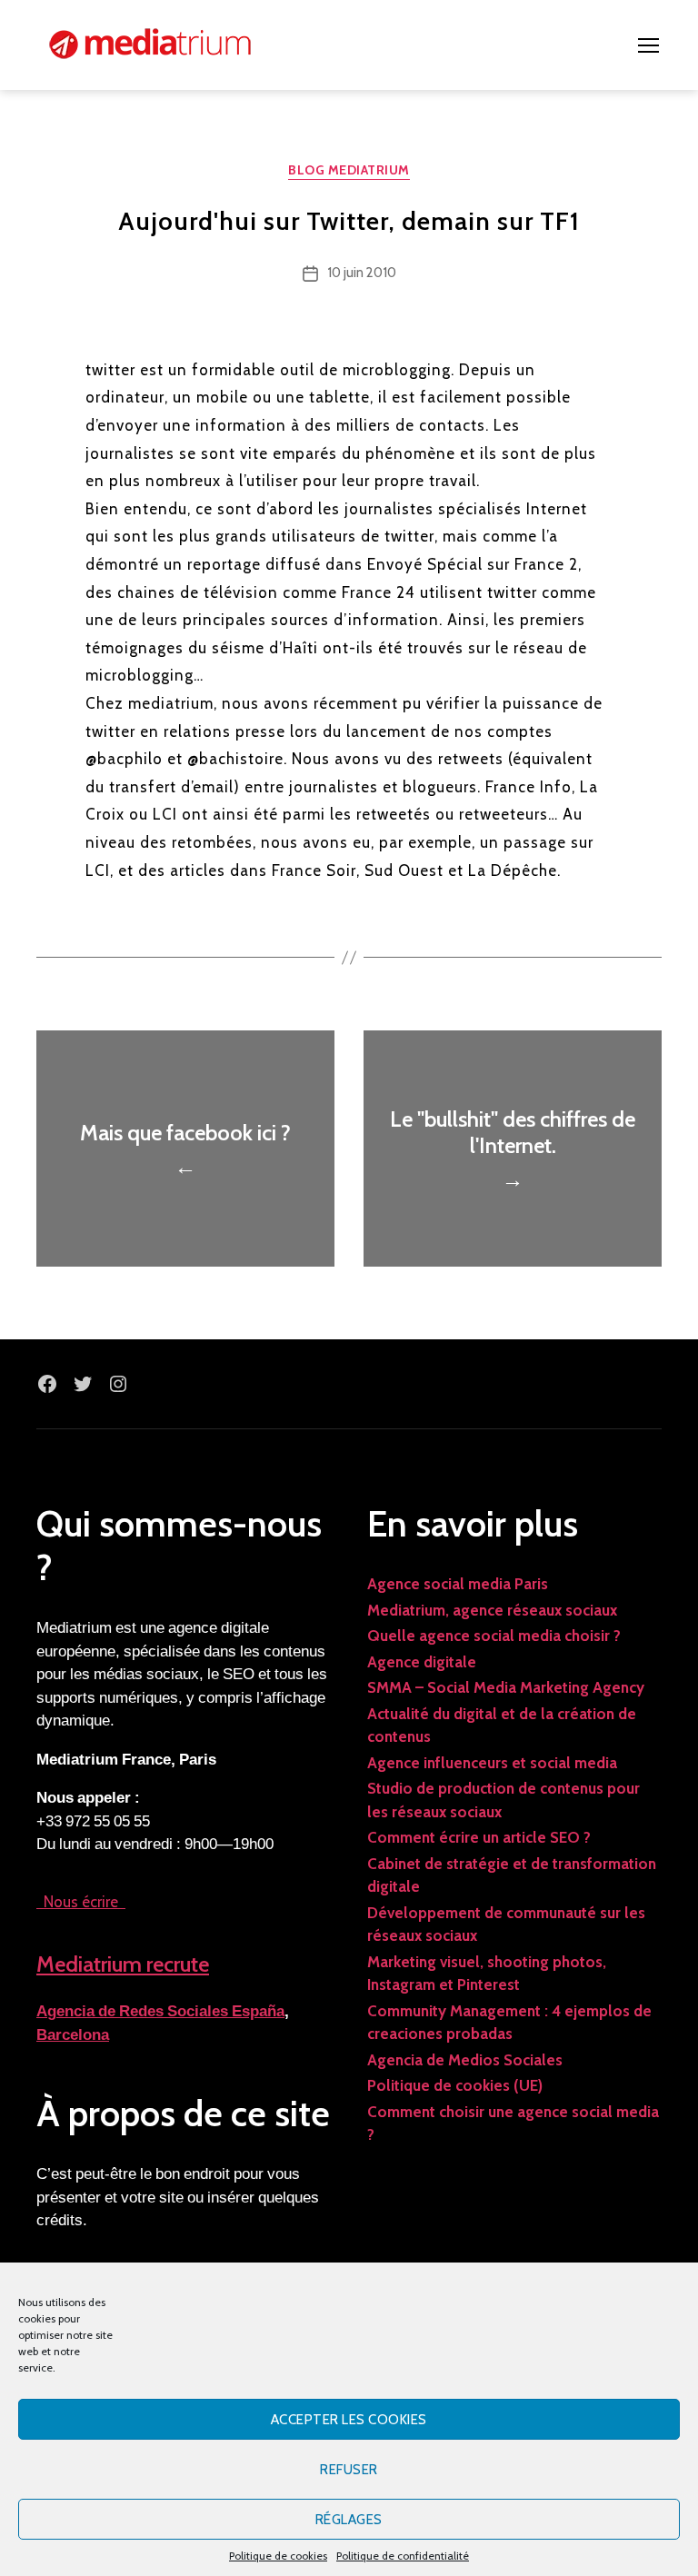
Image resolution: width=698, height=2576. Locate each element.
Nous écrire (81, 1902)
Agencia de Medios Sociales (465, 2060)
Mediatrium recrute (123, 1964)
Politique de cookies (278, 2556)
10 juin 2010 (362, 273)
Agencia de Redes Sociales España (160, 2011)
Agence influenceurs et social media (492, 1763)
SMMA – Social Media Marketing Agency (506, 1687)
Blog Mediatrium (349, 170)
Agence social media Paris (458, 1584)
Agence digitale (422, 1662)
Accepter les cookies (349, 2420)
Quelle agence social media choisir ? (494, 1636)
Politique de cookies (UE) (455, 2085)
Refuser (349, 2470)
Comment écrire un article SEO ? (479, 1837)
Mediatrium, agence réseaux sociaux (492, 1610)
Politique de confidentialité (403, 2556)
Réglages (349, 2520)
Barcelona (73, 2035)
